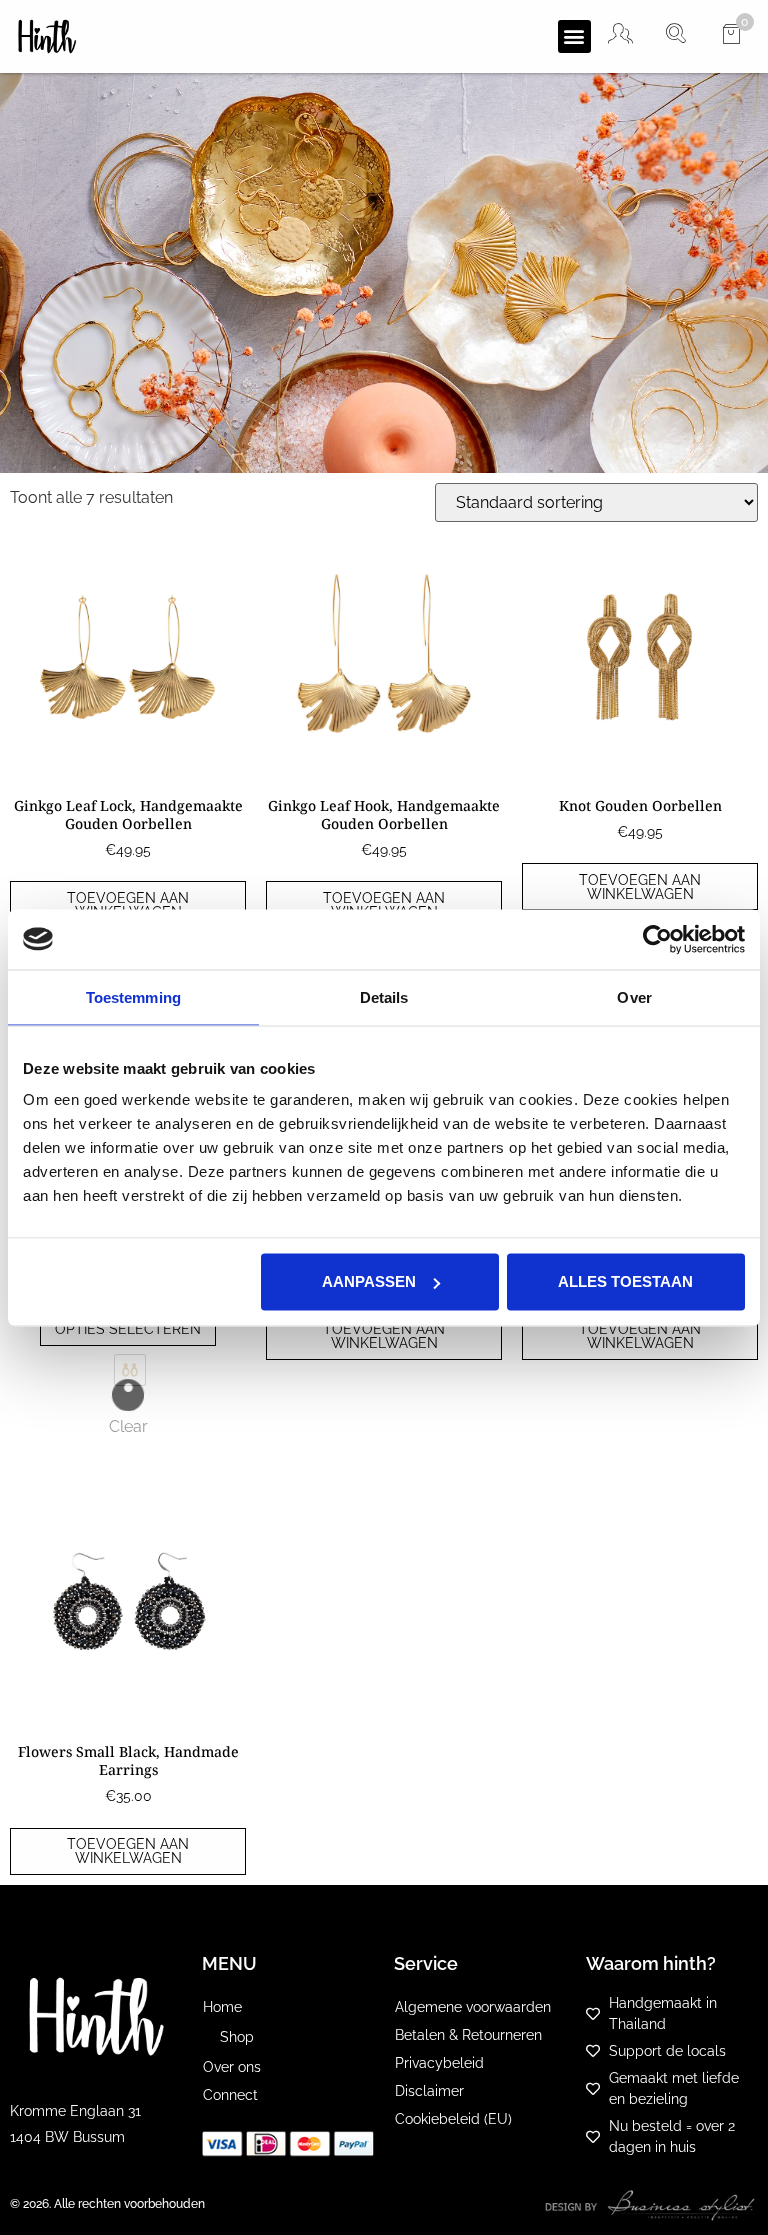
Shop (237, 2037)
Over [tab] (634, 996)
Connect (230, 2095)
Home (222, 2007)
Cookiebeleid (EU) (453, 2119)
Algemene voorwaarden (473, 2007)
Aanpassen (369, 1281)
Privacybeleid (439, 2063)
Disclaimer (429, 2091)
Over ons (232, 2067)
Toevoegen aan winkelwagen (128, 905)
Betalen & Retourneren (468, 2035)
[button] (574, 36)
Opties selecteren (128, 1329)
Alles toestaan (625, 1281)
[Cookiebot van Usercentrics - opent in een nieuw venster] (657, 939)
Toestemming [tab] (133, 996)
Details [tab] (384, 996)
